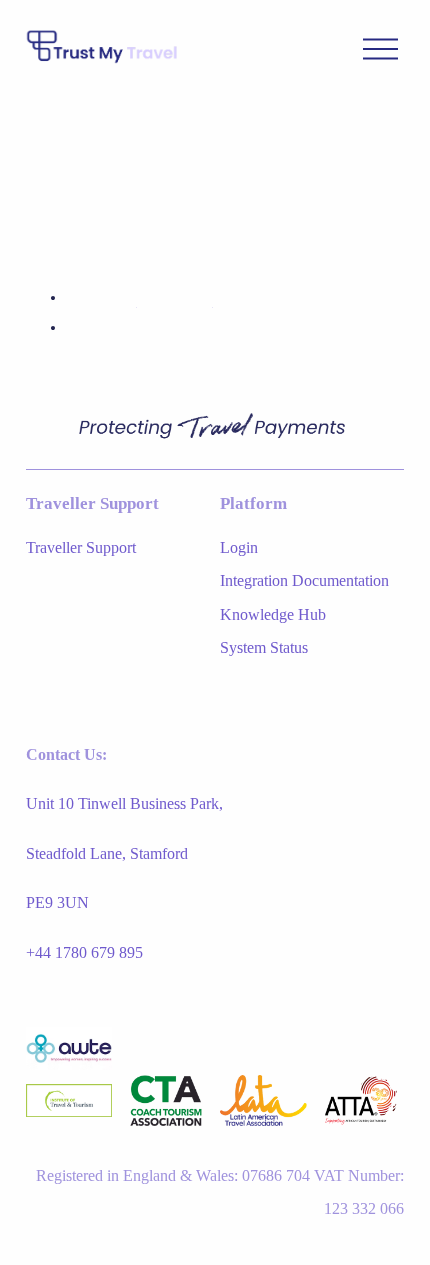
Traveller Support (81, 547)
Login (239, 547)
